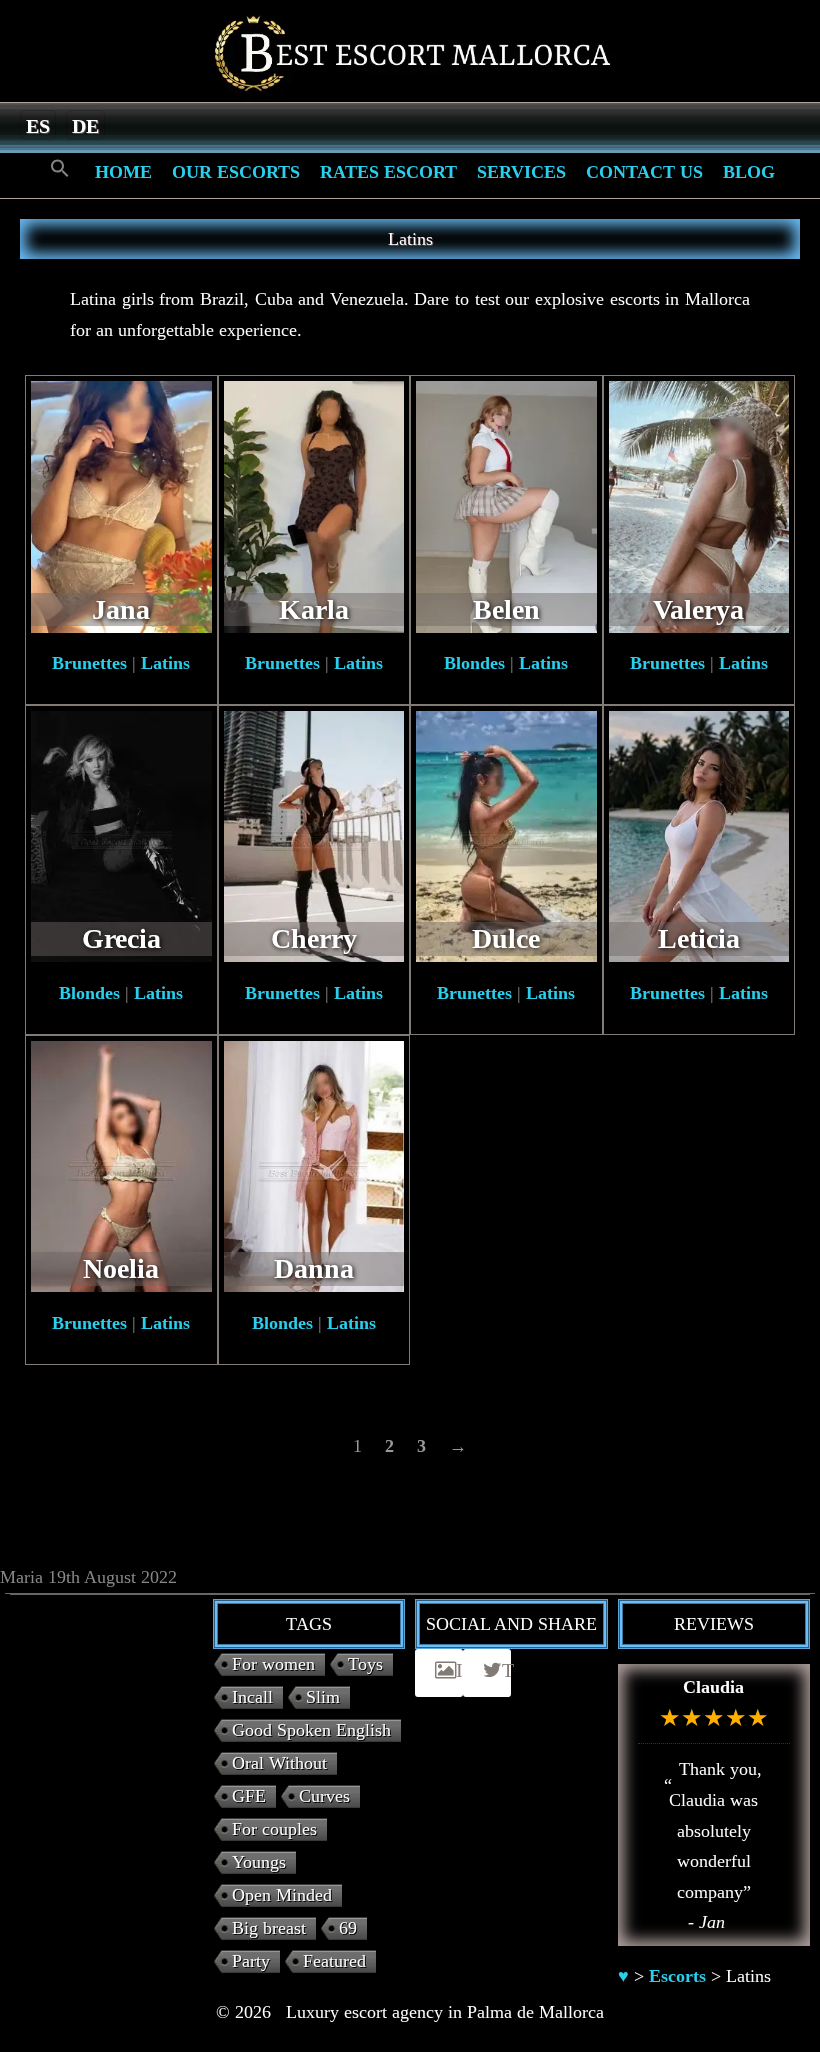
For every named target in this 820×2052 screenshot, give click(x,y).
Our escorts (236, 172)
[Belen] (506, 505)
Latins (165, 663)
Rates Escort (388, 172)
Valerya (698, 609)
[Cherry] (314, 835)
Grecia (121, 938)
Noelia (121, 1268)
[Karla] (314, 505)
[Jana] (121, 505)
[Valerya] (699, 505)
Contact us (644, 172)
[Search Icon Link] (60, 169)
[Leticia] (699, 835)
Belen (506, 609)
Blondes (474, 663)
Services (521, 172)
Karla (314, 609)
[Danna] (314, 1165)
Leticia (699, 938)
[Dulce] (506, 835)
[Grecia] (121, 835)
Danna (314, 1268)
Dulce (506, 938)
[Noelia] (121, 1165)
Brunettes (89, 663)
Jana (121, 609)
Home (123, 172)
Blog (749, 172)
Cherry (314, 938)
